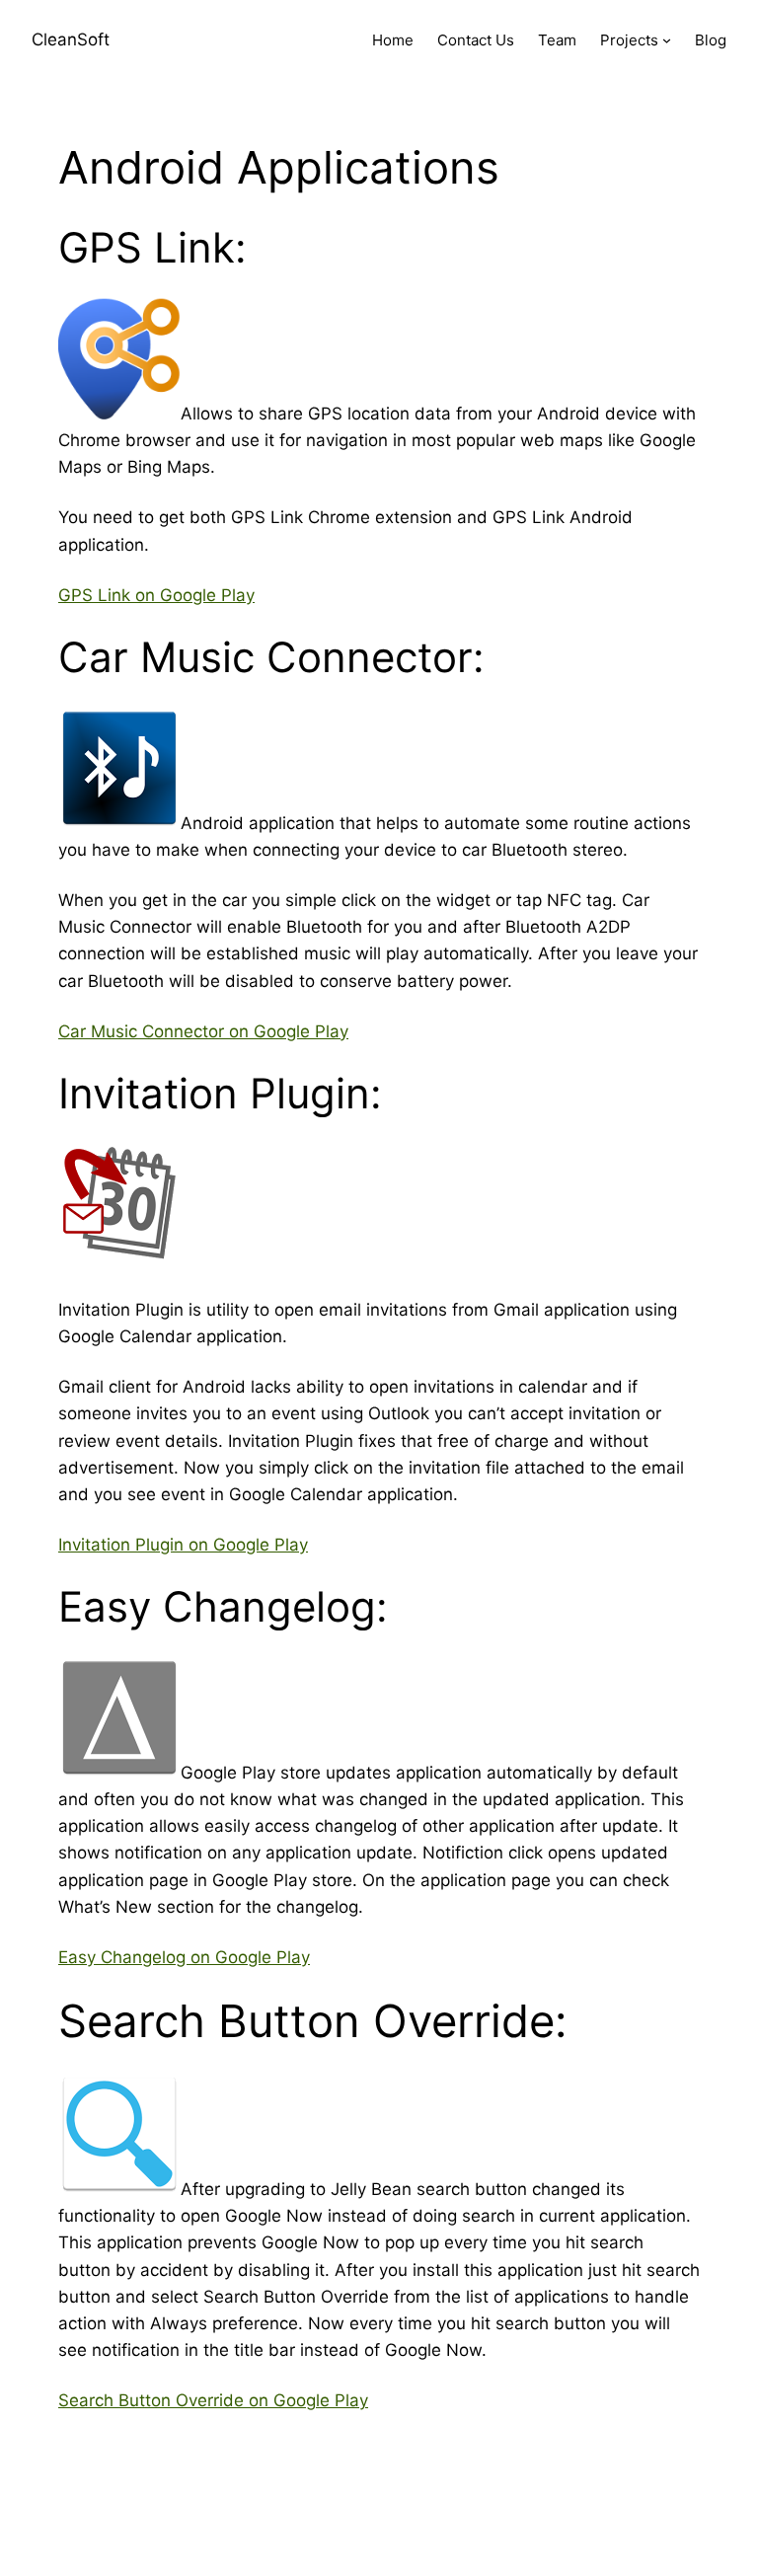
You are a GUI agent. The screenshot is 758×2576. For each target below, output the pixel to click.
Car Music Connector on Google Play (203, 1031)
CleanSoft (71, 39)
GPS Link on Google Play (156, 595)
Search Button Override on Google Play (213, 2400)
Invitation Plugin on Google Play (183, 1545)
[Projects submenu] (667, 40)
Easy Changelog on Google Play (184, 1957)
